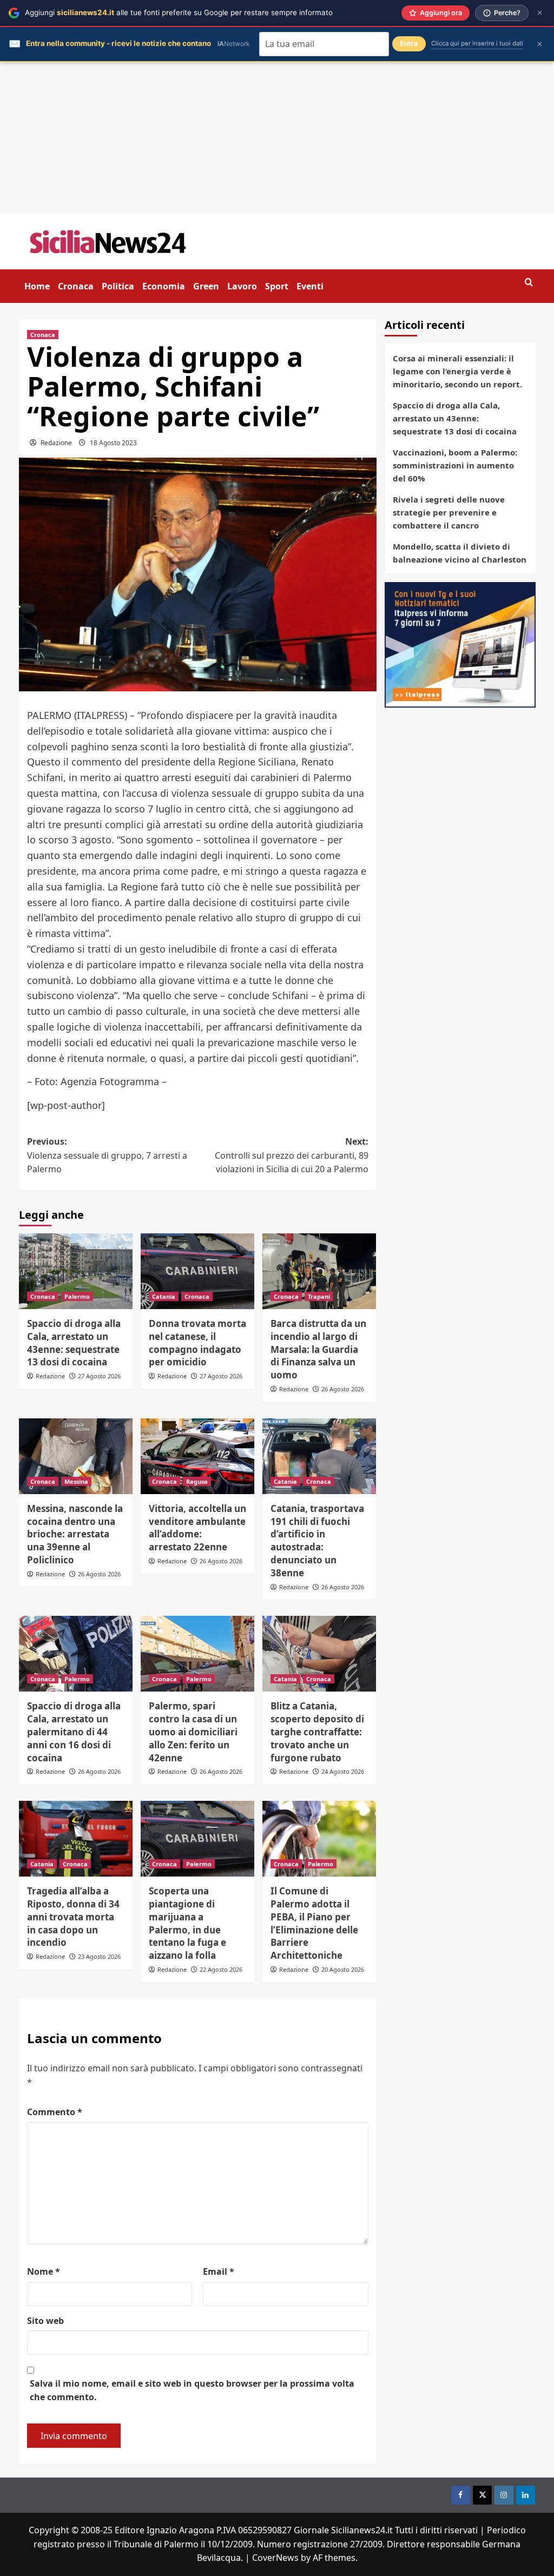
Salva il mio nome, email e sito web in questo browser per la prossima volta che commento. (192, 2390)
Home (37, 286)
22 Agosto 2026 (221, 1969)
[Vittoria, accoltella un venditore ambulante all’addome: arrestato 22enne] (197, 1456)
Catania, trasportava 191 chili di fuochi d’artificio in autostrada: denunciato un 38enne (317, 1541)
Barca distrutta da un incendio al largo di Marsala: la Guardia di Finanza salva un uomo (318, 1349)
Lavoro (242, 286)
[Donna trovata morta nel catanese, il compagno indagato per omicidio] (197, 1271)
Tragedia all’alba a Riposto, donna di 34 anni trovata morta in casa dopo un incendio (73, 1917)
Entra (409, 44)
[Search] (529, 283)
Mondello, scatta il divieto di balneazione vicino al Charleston (460, 553)
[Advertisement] (277, 138)
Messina (76, 1481)
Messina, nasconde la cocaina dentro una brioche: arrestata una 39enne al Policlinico (75, 1534)
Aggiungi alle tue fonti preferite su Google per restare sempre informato (179, 12)
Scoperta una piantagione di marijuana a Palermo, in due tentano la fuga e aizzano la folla (187, 1923)
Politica (118, 286)
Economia (164, 286)
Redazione (56, 443)
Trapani (319, 1296)
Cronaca (76, 286)
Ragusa (197, 1481)
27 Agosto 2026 (99, 1376)
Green (206, 286)
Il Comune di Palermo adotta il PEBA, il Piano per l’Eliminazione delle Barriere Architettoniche (314, 1923)
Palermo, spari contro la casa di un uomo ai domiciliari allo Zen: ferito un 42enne (193, 1732)
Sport (277, 286)
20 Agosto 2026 (343, 1969)
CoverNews (275, 2558)
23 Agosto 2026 (99, 1956)
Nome (44, 2271)
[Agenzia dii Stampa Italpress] (460, 644)
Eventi (310, 286)
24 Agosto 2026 (343, 1771)
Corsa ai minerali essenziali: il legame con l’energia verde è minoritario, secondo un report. (457, 371)
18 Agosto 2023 (113, 443)
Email (219, 2271)
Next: (292, 1155)
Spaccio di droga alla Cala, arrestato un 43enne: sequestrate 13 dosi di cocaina (74, 1343)
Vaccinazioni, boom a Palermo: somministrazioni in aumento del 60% (455, 465)
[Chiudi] (540, 13)
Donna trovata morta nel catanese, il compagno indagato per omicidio (197, 1343)
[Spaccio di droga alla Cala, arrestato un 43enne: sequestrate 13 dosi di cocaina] (76, 1271)
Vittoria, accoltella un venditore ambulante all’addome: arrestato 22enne (197, 1528)
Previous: (107, 1155)
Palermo (77, 1296)
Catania (164, 1296)
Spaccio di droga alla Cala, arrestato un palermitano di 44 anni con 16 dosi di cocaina (74, 1732)
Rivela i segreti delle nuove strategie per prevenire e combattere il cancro (449, 512)
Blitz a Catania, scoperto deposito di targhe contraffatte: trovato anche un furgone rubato (317, 1732)
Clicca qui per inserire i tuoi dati (477, 43)
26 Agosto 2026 (343, 1389)
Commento (55, 2112)
